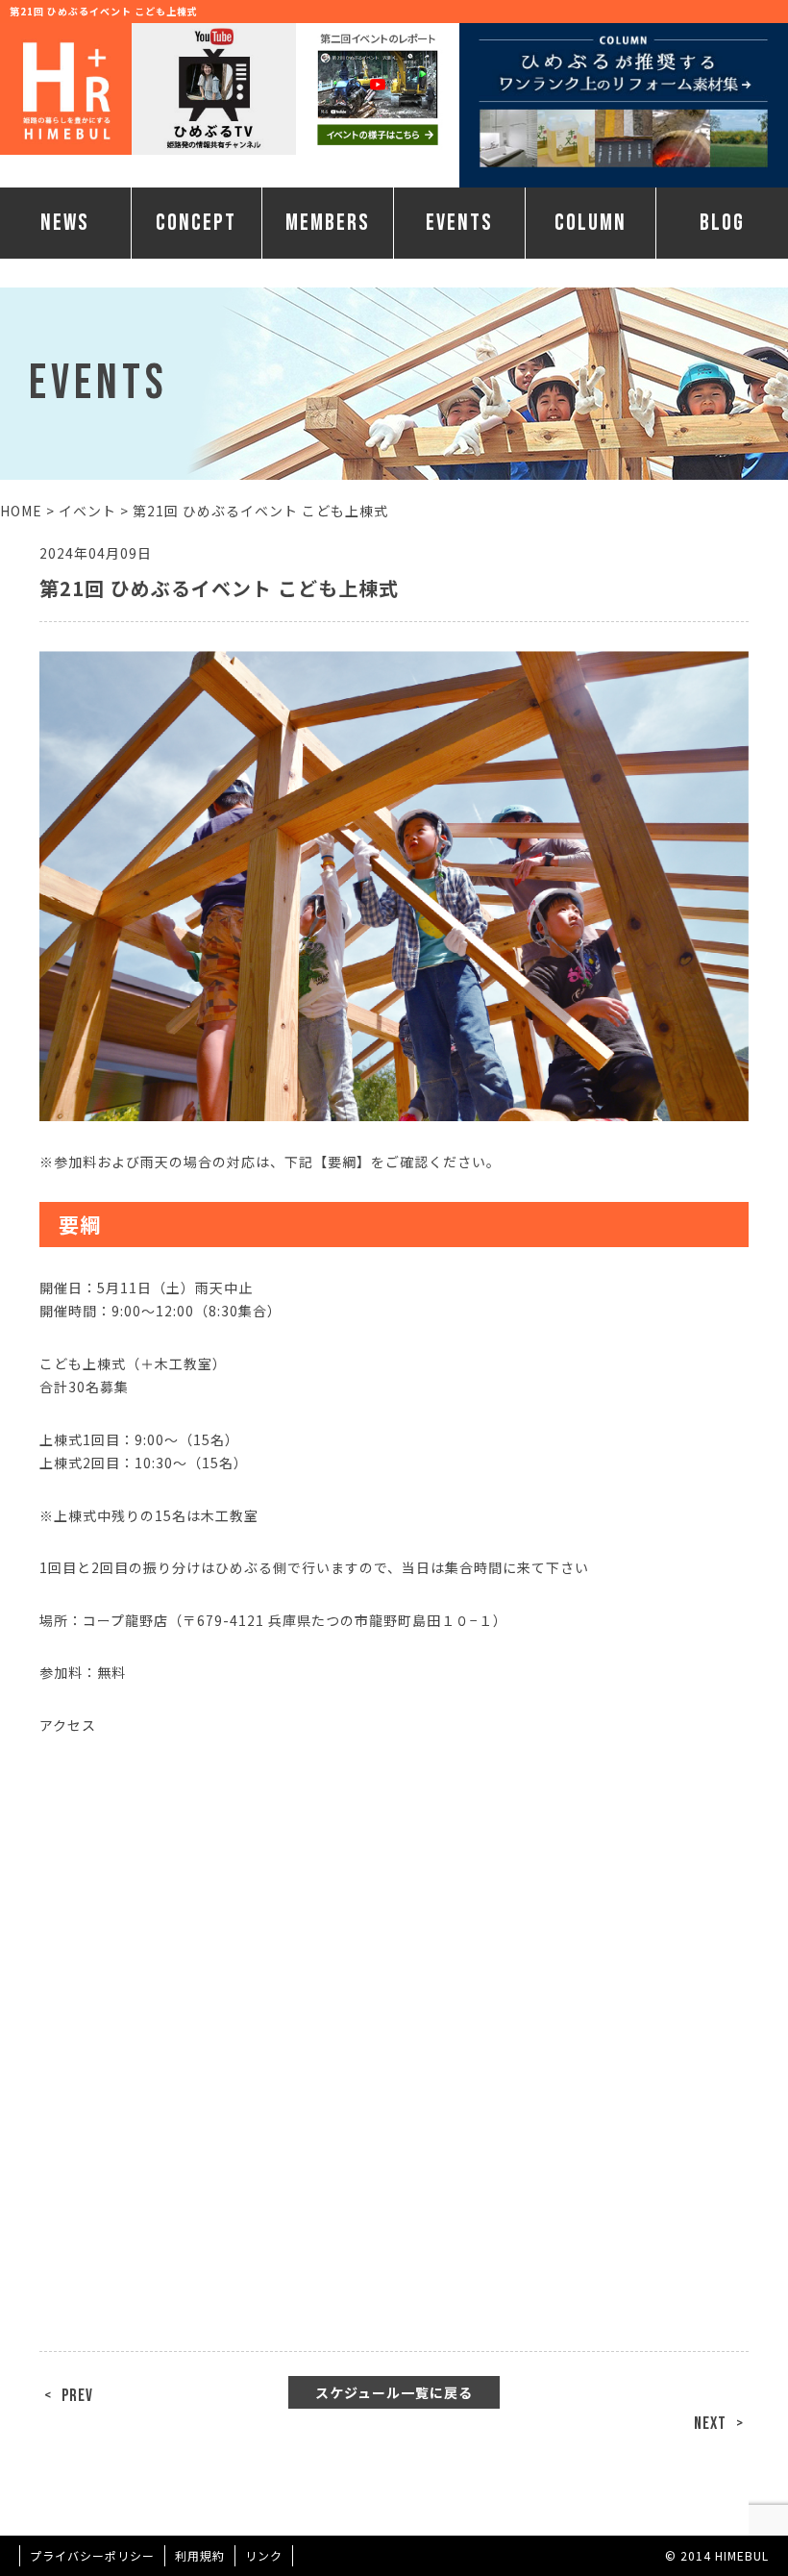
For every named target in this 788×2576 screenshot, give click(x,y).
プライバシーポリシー (92, 2555)
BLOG (722, 223)
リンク (264, 2555)
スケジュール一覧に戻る (394, 2392)
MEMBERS (328, 223)
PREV (77, 2396)
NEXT (710, 2424)
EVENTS (459, 223)
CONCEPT (196, 223)
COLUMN (591, 223)
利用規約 (200, 2555)
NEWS (65, 223)
